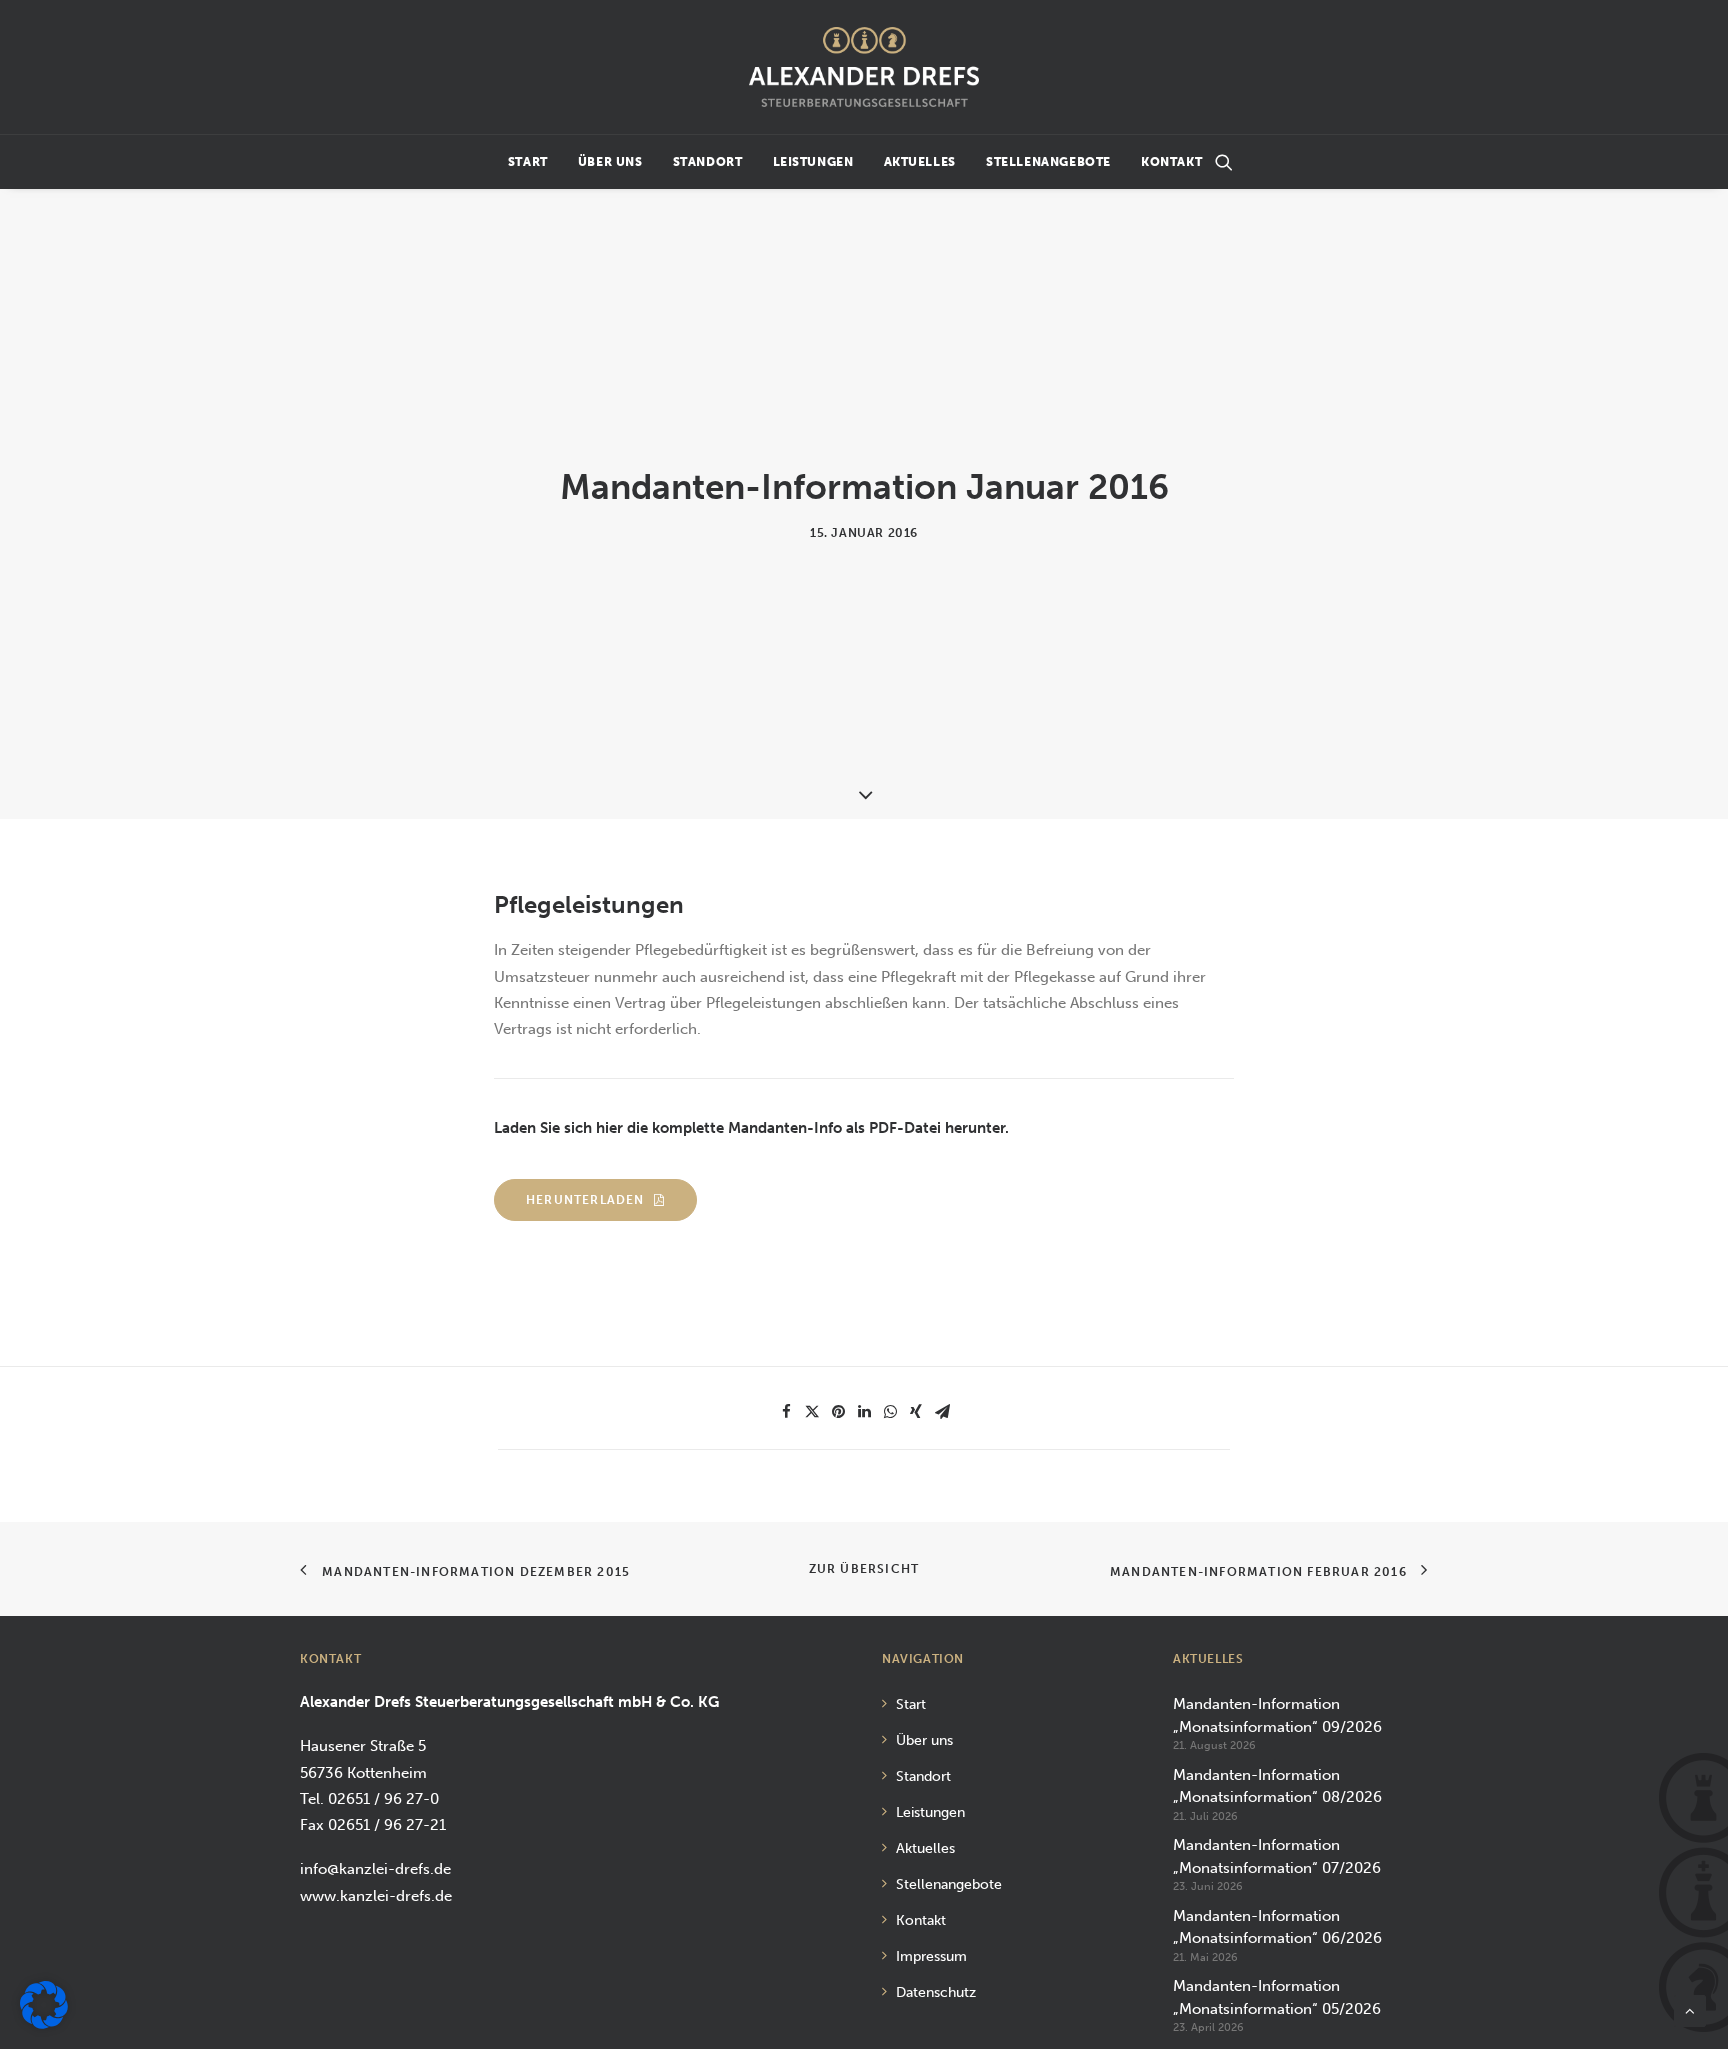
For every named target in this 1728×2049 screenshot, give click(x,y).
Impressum (931, 1956)
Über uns (610, 162)
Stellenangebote (1048, 162)
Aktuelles (920, 162)
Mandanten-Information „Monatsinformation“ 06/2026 (1277, 1927)
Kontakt (1171, 162)
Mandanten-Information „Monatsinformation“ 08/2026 (1277, 1786)
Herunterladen (585, 1200)
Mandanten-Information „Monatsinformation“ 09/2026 (1277, 1715)
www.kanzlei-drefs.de (376, 1896)
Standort (708, 162)
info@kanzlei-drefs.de (375, 1869)
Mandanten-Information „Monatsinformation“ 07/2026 (1277, 1856)
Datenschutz (936, 1992)
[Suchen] (1224, 162)
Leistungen (813, 162)
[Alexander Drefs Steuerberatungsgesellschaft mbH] (863, 67)
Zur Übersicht (864, 1569)
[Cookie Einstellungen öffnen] (44, 2024)
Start (528, 162)
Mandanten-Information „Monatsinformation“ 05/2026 (1277, 1997)
